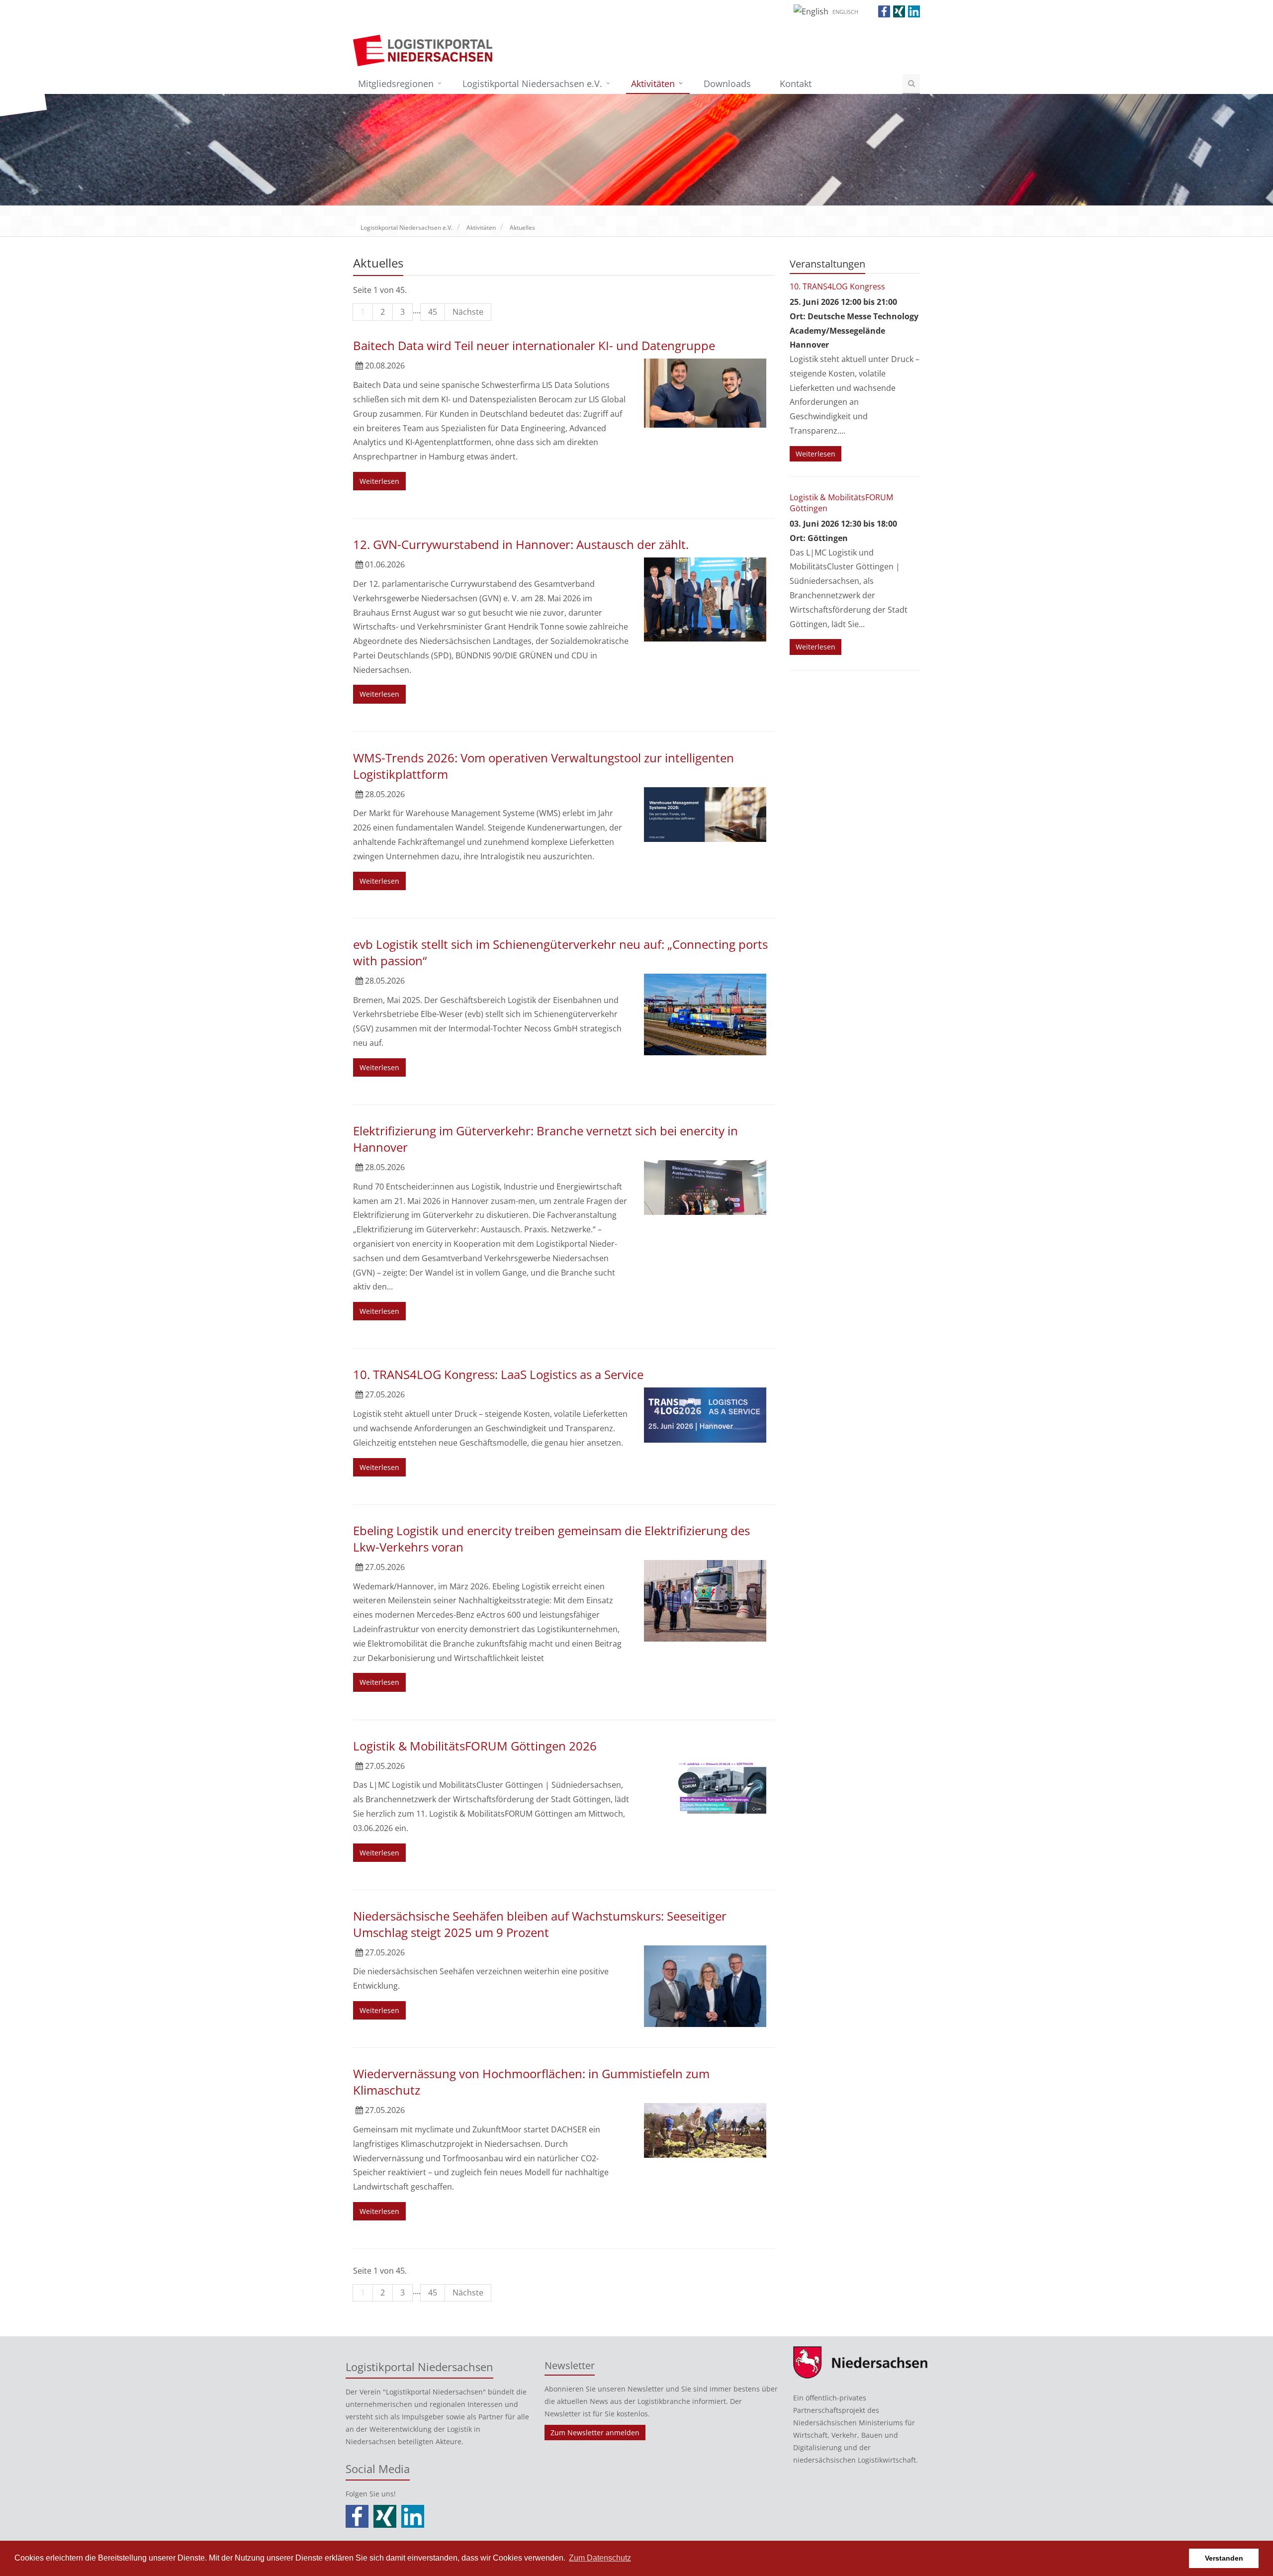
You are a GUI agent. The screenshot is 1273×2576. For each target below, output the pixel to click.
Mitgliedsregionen (396, 84)
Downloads (727, 84)
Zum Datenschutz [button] (600, 2558)
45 (433, 312)
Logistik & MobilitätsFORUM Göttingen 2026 (475, 1746)
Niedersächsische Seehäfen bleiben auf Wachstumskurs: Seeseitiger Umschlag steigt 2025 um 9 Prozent (540, 1924)
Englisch (845, 12)
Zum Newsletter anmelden (595, 2433)
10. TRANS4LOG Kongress (837, 286)
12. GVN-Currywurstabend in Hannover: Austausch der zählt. (521, 544)
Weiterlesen (379, 481)
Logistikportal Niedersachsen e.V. (532, 84)
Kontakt (796, 84)
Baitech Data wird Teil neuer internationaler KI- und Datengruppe (534, 345)
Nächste (468, 312)
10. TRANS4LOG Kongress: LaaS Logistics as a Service (498, 1374)
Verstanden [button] (1224, 2558)
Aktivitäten (653, 84)
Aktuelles (522, 228)
